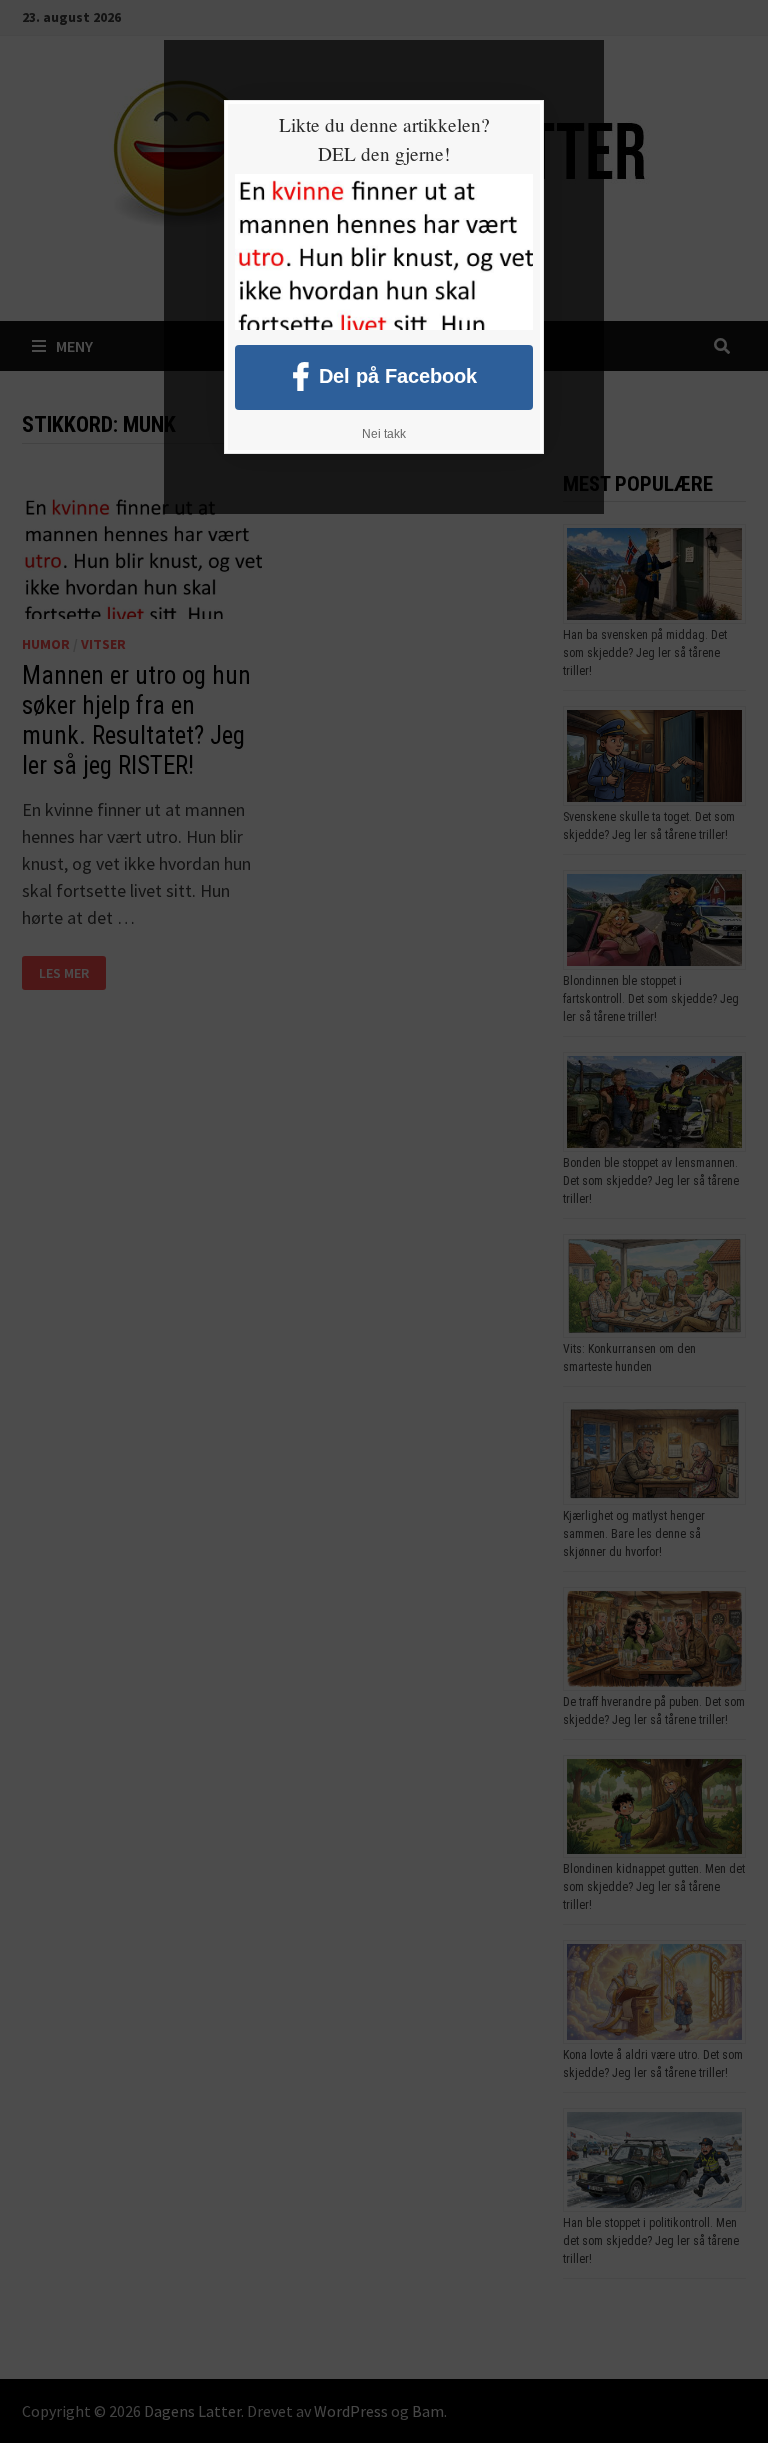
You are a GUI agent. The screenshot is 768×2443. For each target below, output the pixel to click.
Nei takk (384, 434)
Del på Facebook (398, 375)
